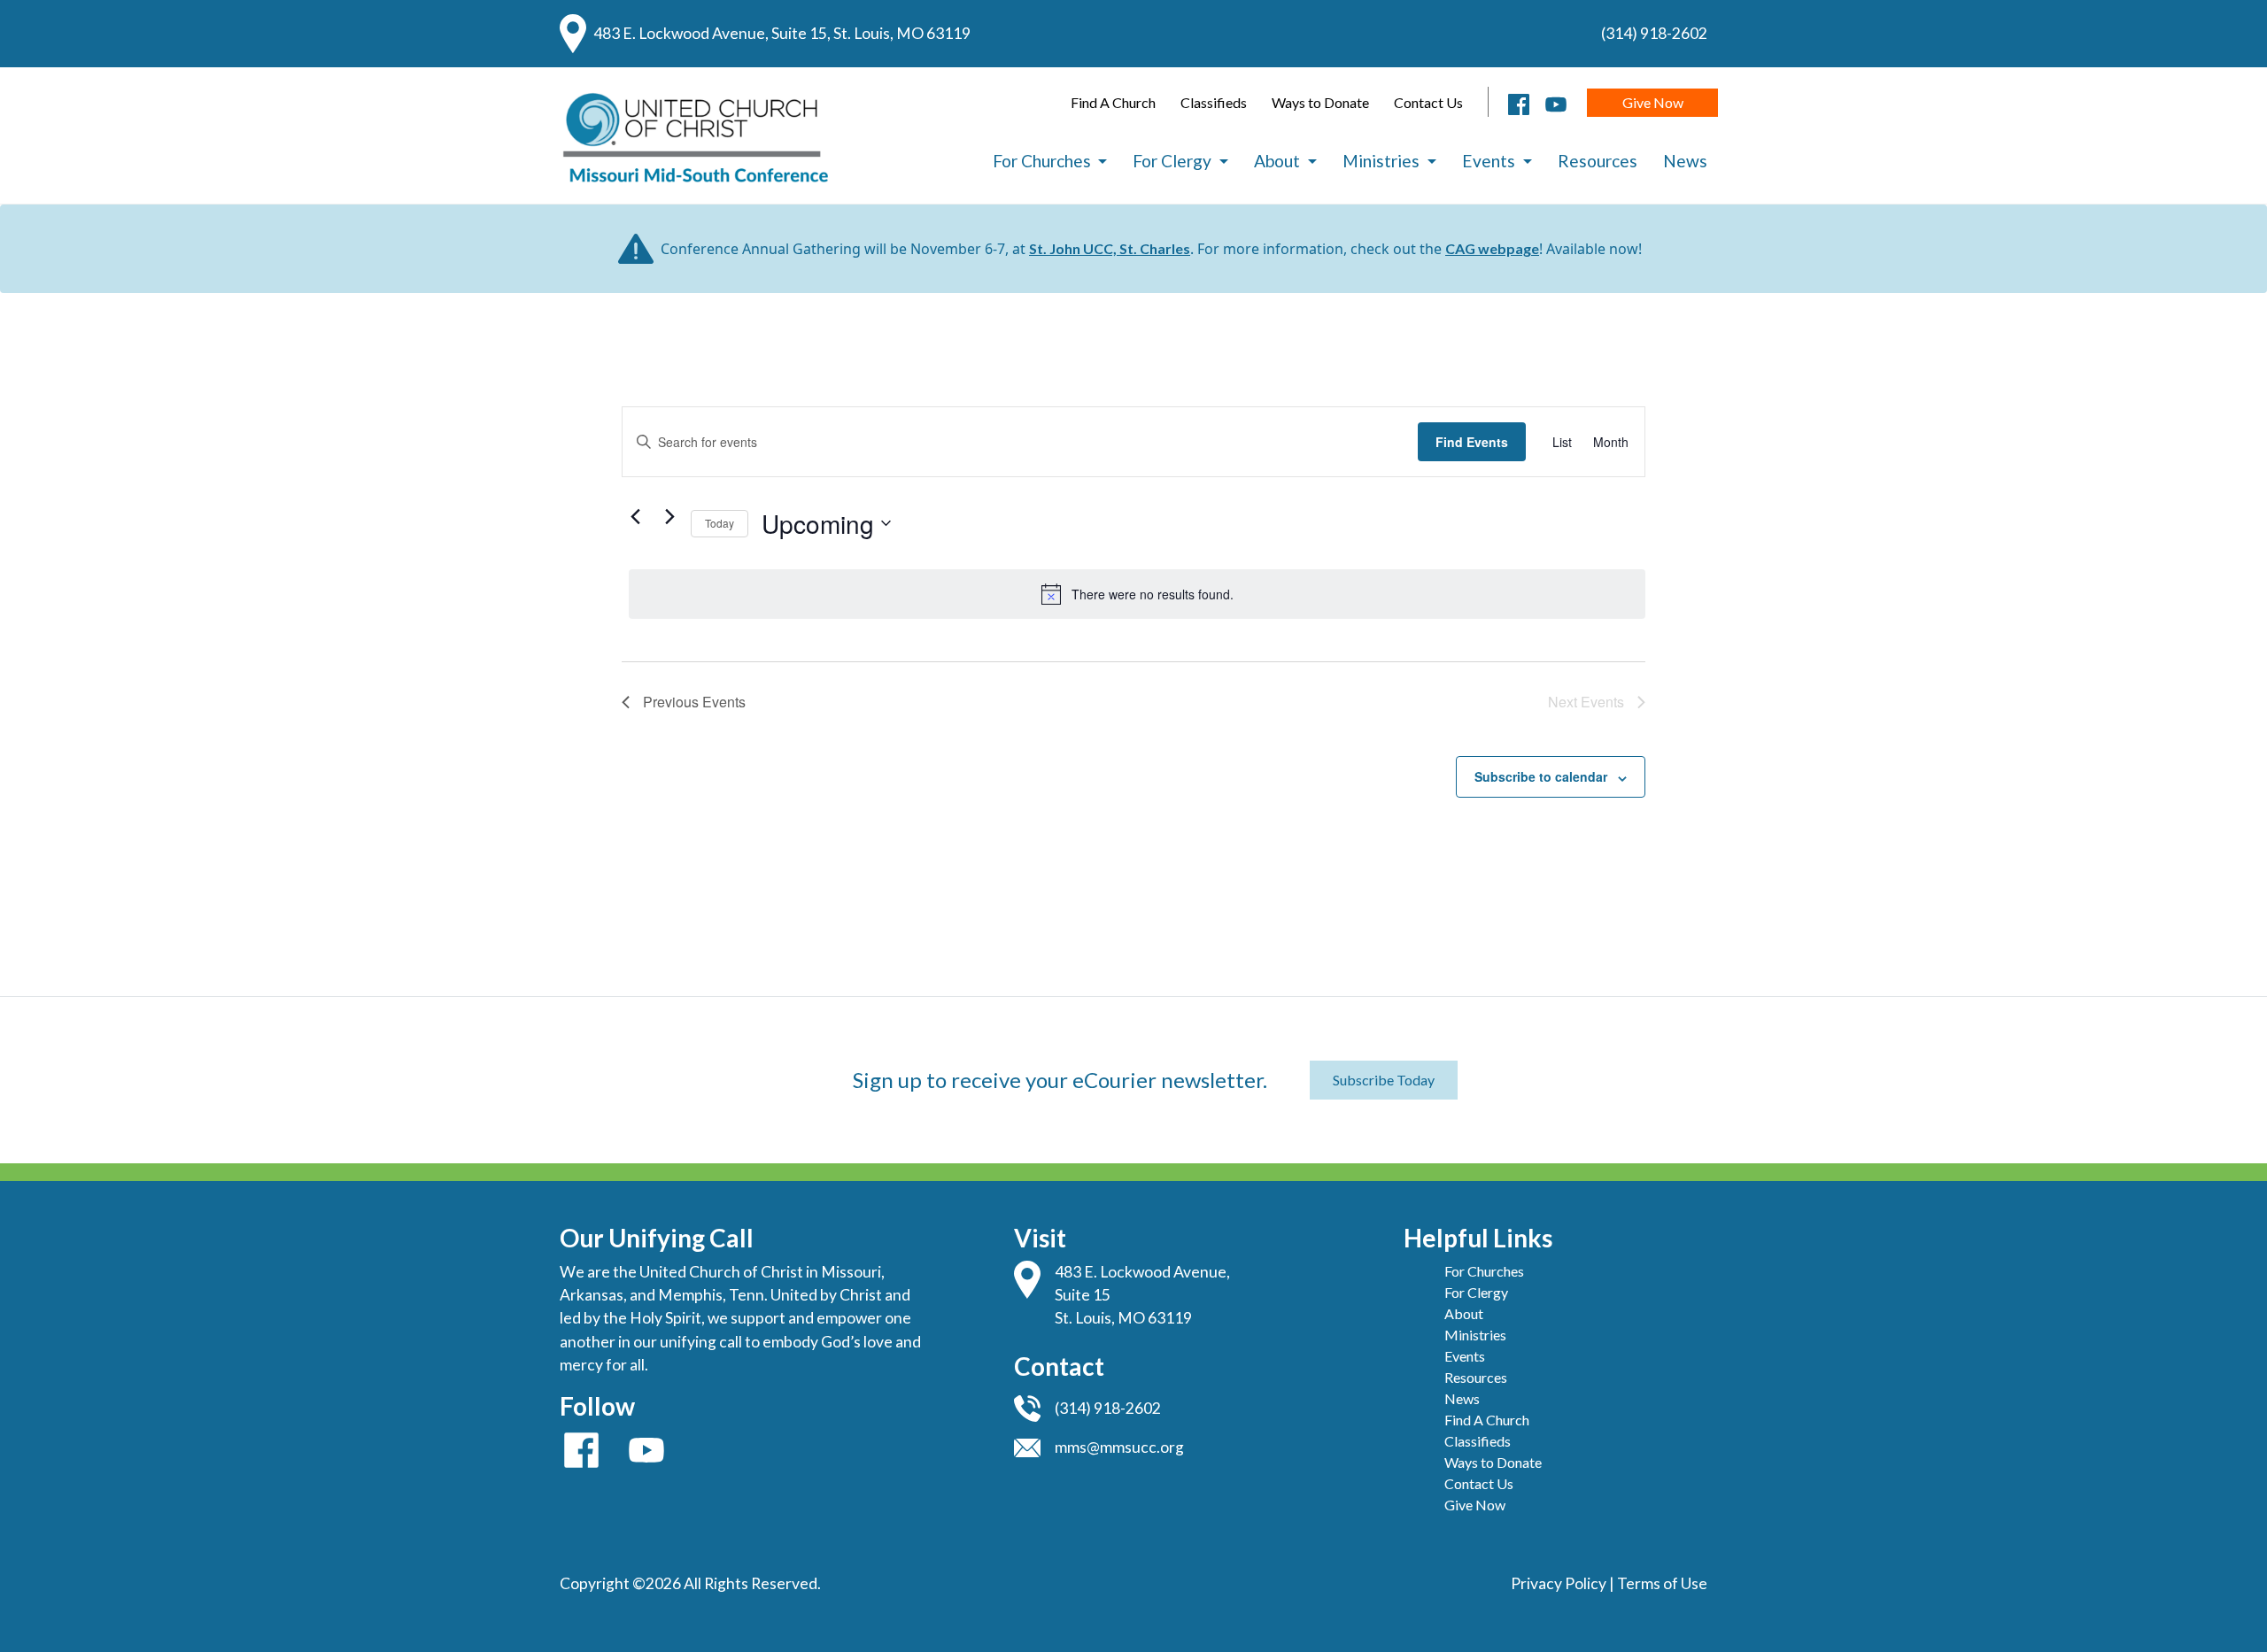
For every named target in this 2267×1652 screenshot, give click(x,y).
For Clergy (1174, 161)
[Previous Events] (636, 516)
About (1279, 161)
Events (1490, 161)
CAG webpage (1492, 248)
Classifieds (1214, 102)
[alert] (1137, 594)
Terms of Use (1662, 1583)
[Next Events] (670, 516)
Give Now (1653, 102)
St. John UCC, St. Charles (1110, 248)
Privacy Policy (1559, 1583)
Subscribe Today (1384, 1080)
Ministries (1383, 161)
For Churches (1044, 161)
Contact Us (1428, 102)
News (1685, 161)
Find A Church (1113, 102)
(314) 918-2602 (1654, 33)
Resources (1598, 161)
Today (720, 523)
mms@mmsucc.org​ (1119, 1447)
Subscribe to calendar (1541, 776)
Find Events (1472, 442)
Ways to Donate (1320, 102)
